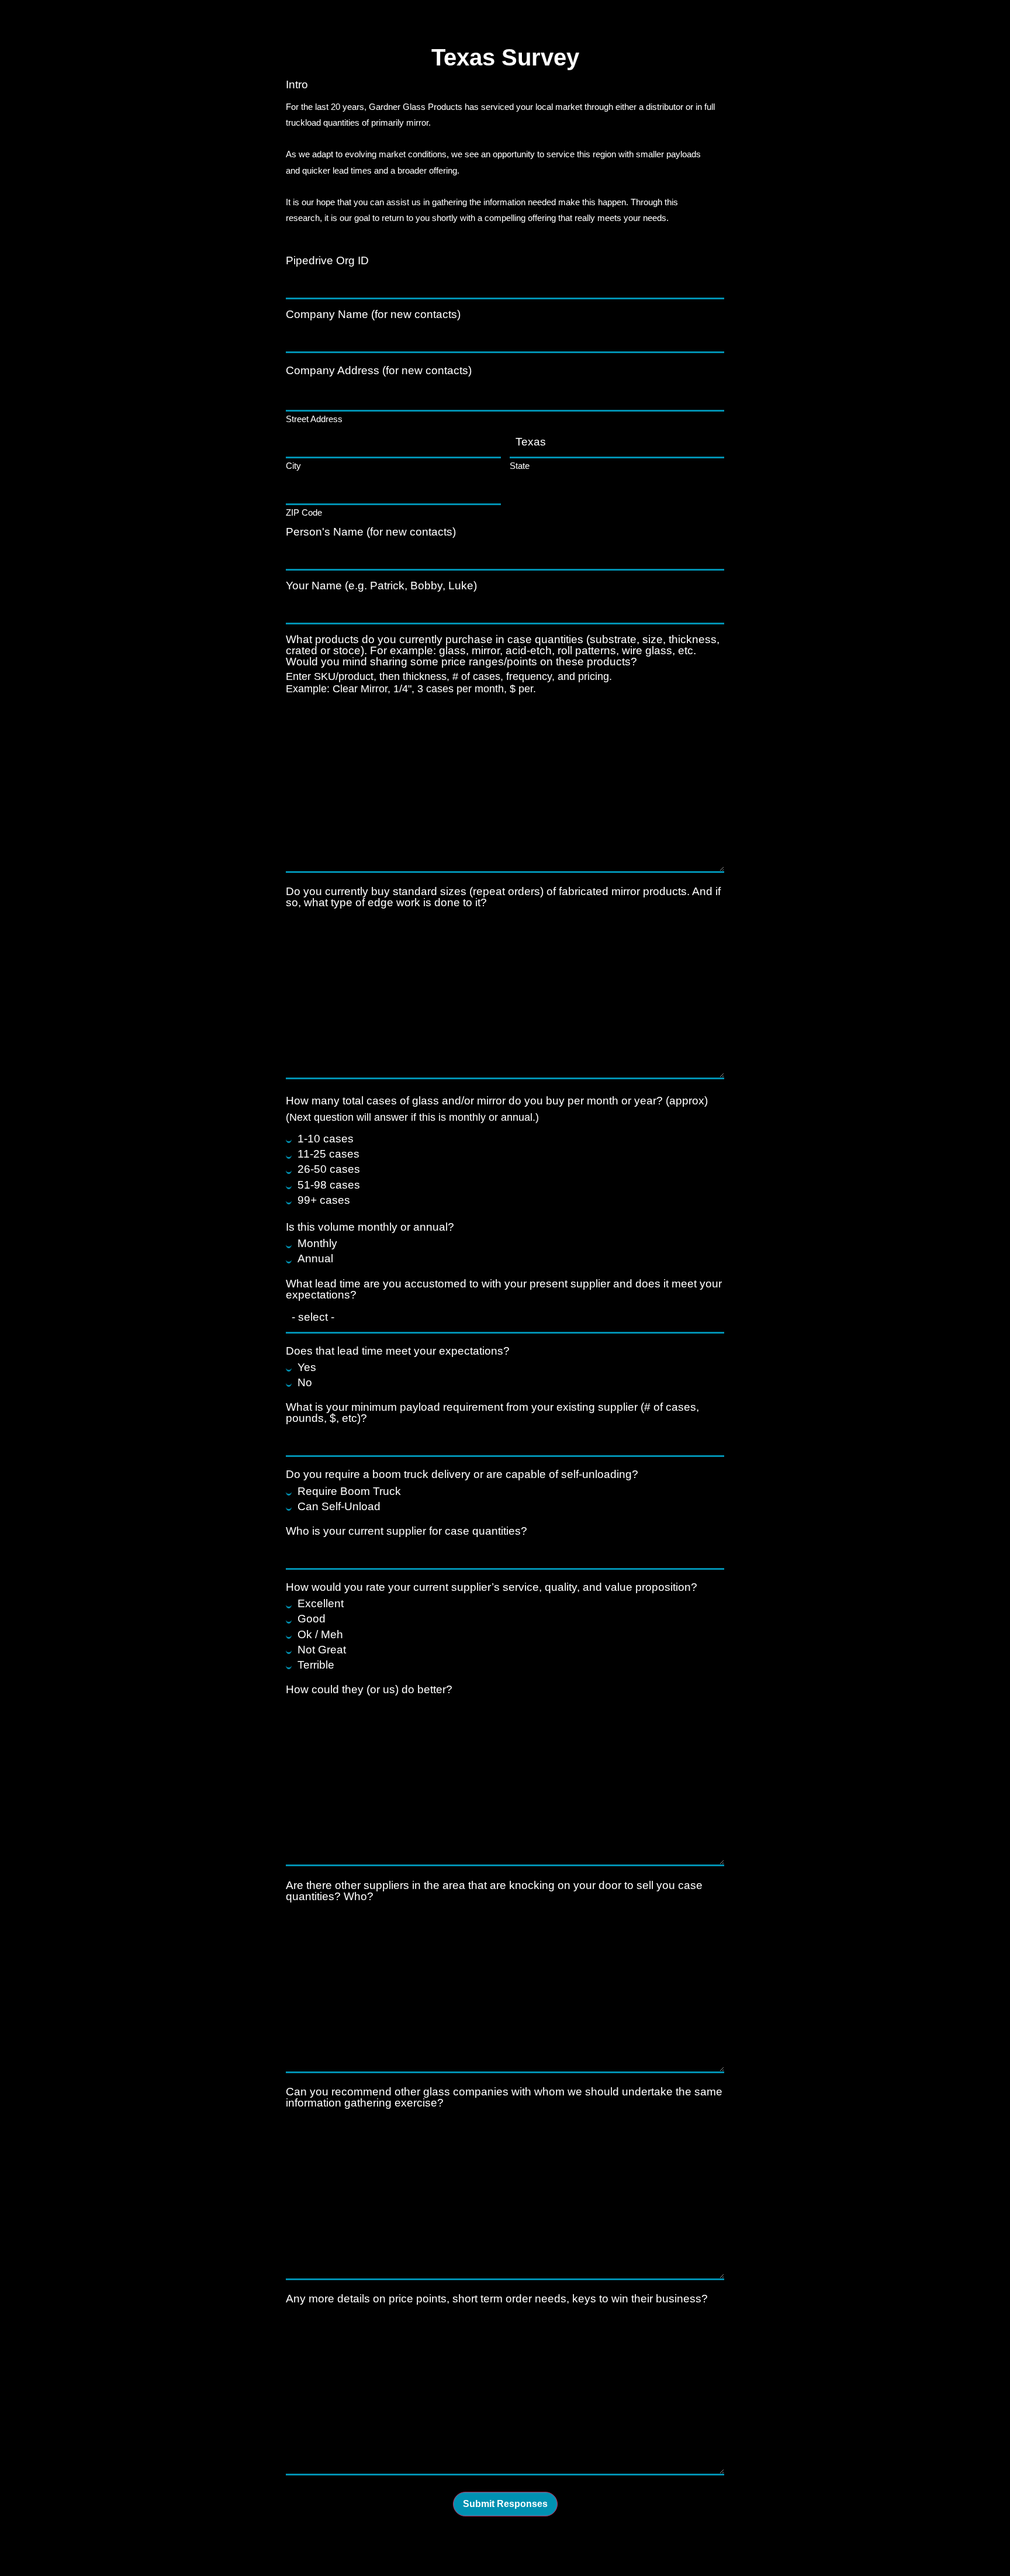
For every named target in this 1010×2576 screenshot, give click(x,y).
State (520, 465)
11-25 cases (328, 1154)
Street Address (314, 419)
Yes (307, 1367)
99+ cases (324, 1200)
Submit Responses (505, 2504)
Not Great (322, 1650)
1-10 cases (326, 1139)
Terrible (316, 1665)
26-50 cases (329, 1169)
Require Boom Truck (349, 1491)
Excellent (321, 1603)
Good (312, 1619)
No (305, 1382)
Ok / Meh (320, 1634)
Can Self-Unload (339, 1506)
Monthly (317, 1243)
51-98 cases (329, 1185)
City (293, 465)
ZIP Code (304, 512)
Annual (315, 1258)
